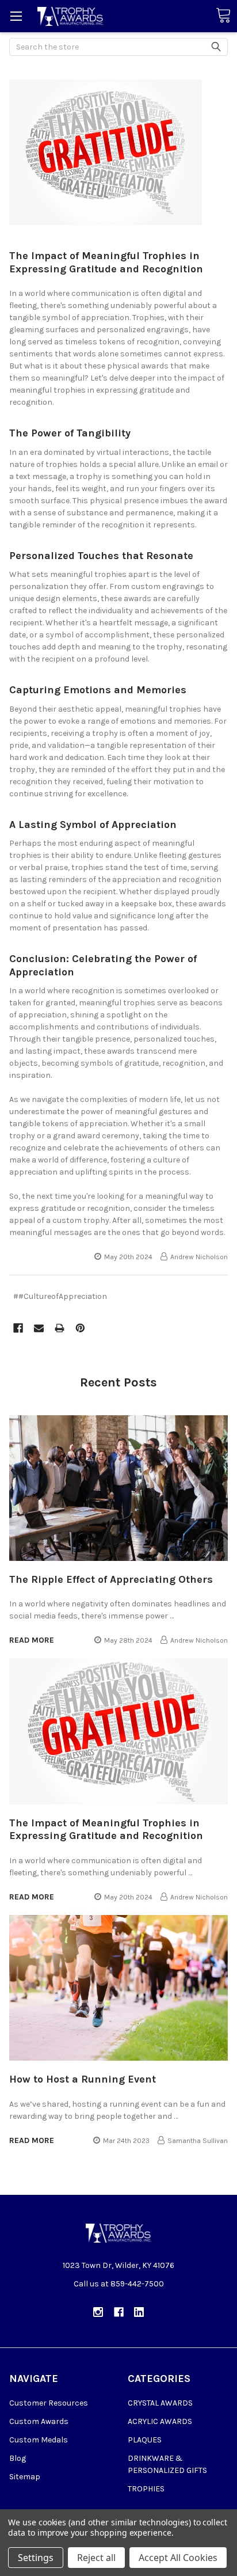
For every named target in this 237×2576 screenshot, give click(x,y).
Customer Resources (49, 2403)
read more (32, 1640)
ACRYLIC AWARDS (160, 2421)
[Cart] (223, 16)
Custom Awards (39, 2421)
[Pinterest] (80, 1328)
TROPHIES (146, 2489)
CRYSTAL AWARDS (160, 2403)
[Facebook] (18, 1328)
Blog (18, 2458)
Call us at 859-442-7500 (119, 2284)
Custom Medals (39, 2440)
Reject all (96, 2558)
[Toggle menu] (16, 16)
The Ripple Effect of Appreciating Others (111, 1579)
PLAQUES (145, 2440)
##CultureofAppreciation (60, 1296)
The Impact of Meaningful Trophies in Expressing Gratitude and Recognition (106, 262)
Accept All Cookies (178, 2558)
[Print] (60, 1328)
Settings (36, 2558)
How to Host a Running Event (83, 2079)
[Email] (39, 1328)
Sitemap (25, 2477)
